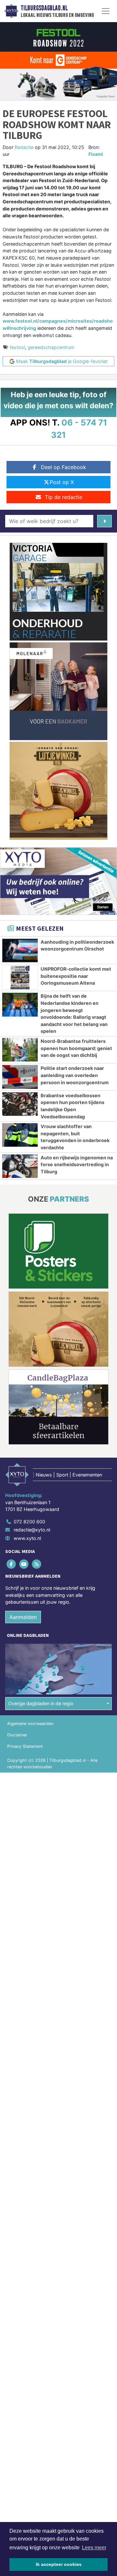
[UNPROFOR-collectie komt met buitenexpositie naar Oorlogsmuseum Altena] (20, 978)
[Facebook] (12, 1564)
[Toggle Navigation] (106, 11)
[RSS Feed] (37, 1564)
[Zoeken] (104, 521)
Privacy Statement (25, 1746)
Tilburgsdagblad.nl (44, 8)
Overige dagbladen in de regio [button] (41, 1703)
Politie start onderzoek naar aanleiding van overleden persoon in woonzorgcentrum (75, 1075)
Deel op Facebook (64, 467)
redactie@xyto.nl (32, 1530)
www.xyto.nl (27, 1538)
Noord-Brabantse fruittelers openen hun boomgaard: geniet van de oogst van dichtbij (76, 1048)
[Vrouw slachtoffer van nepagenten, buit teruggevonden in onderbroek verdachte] (20, 1135)
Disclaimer (17, 1735)
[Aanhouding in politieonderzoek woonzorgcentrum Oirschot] (20, 951)
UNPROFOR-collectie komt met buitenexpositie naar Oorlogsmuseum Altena (76, 976)
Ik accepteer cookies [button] (59, 2564)
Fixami (96, 154)
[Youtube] (24, 1564)
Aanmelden (23, 1617)
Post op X (62, 482)
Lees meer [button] (94, 2548)
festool (17, 347)
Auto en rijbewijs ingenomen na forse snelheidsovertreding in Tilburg (77, 1165)
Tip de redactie (64, 497)
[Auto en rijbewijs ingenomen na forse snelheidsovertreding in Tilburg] (20, 1166)
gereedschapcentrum (51, 347)
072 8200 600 (29, 1522)
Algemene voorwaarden (30, 1724)
